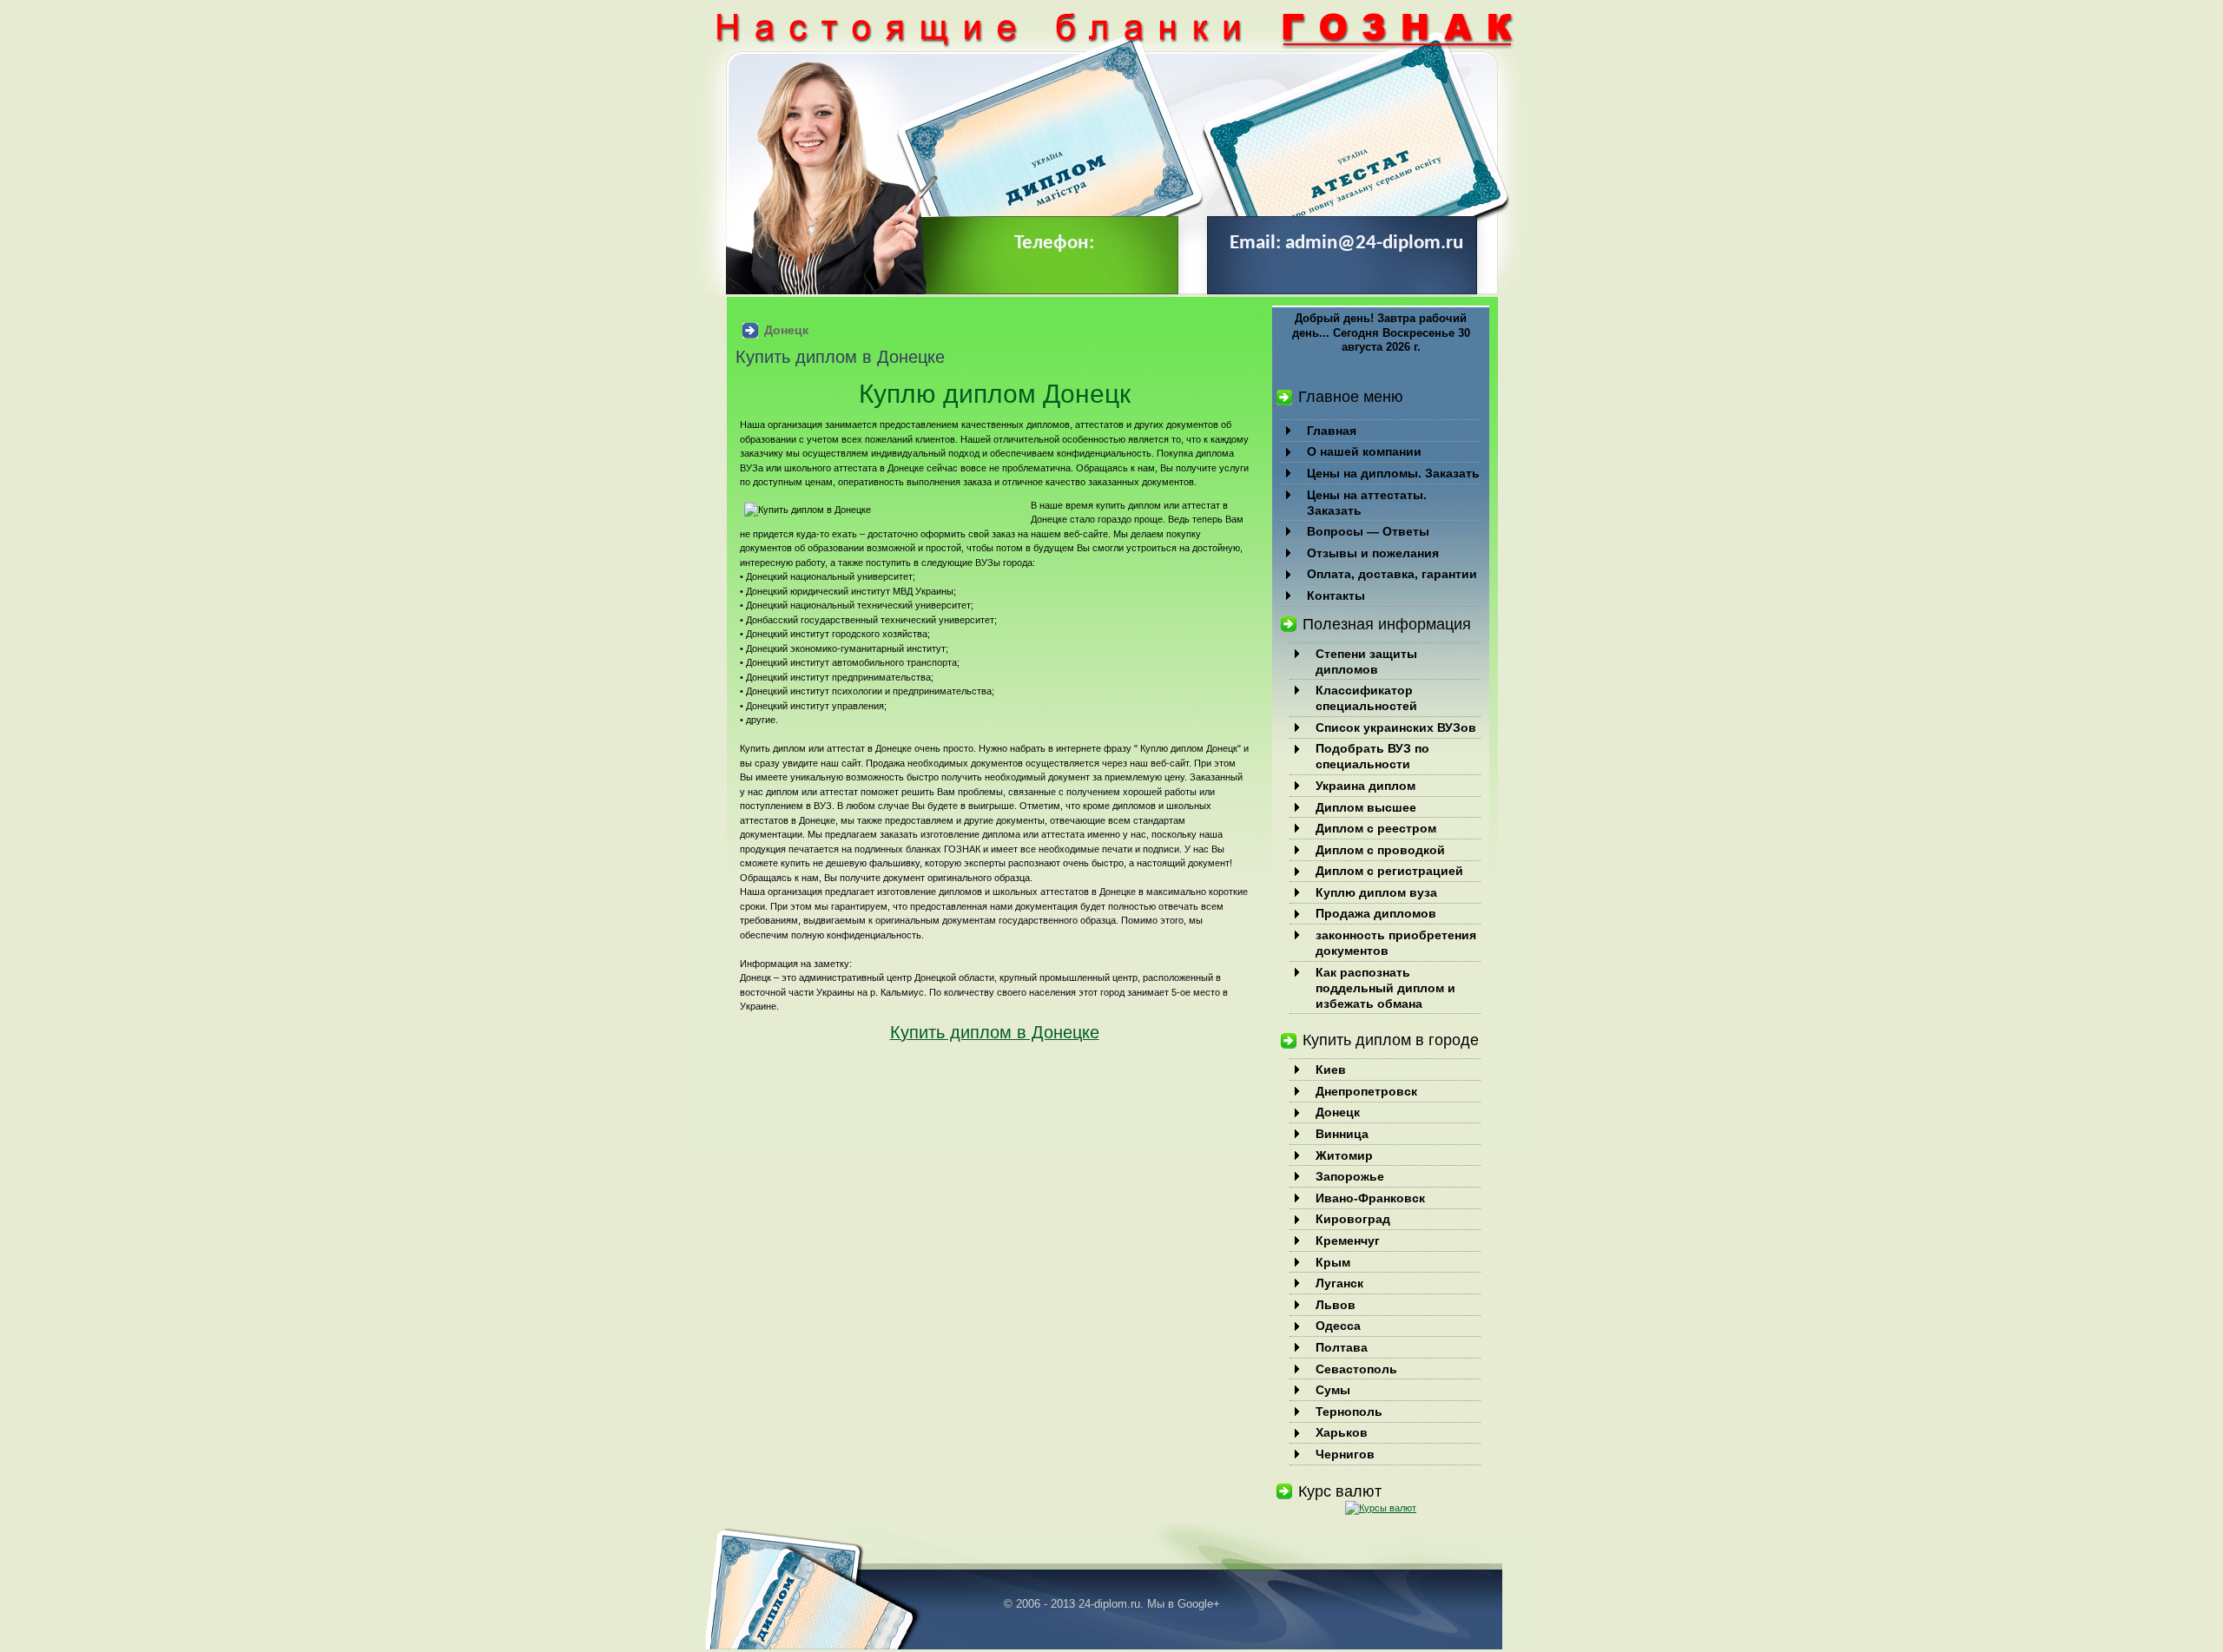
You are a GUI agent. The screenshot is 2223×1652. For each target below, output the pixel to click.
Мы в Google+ (1184, 1604)
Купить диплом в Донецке (995, 1032)
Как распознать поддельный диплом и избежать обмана (1385, 988)
